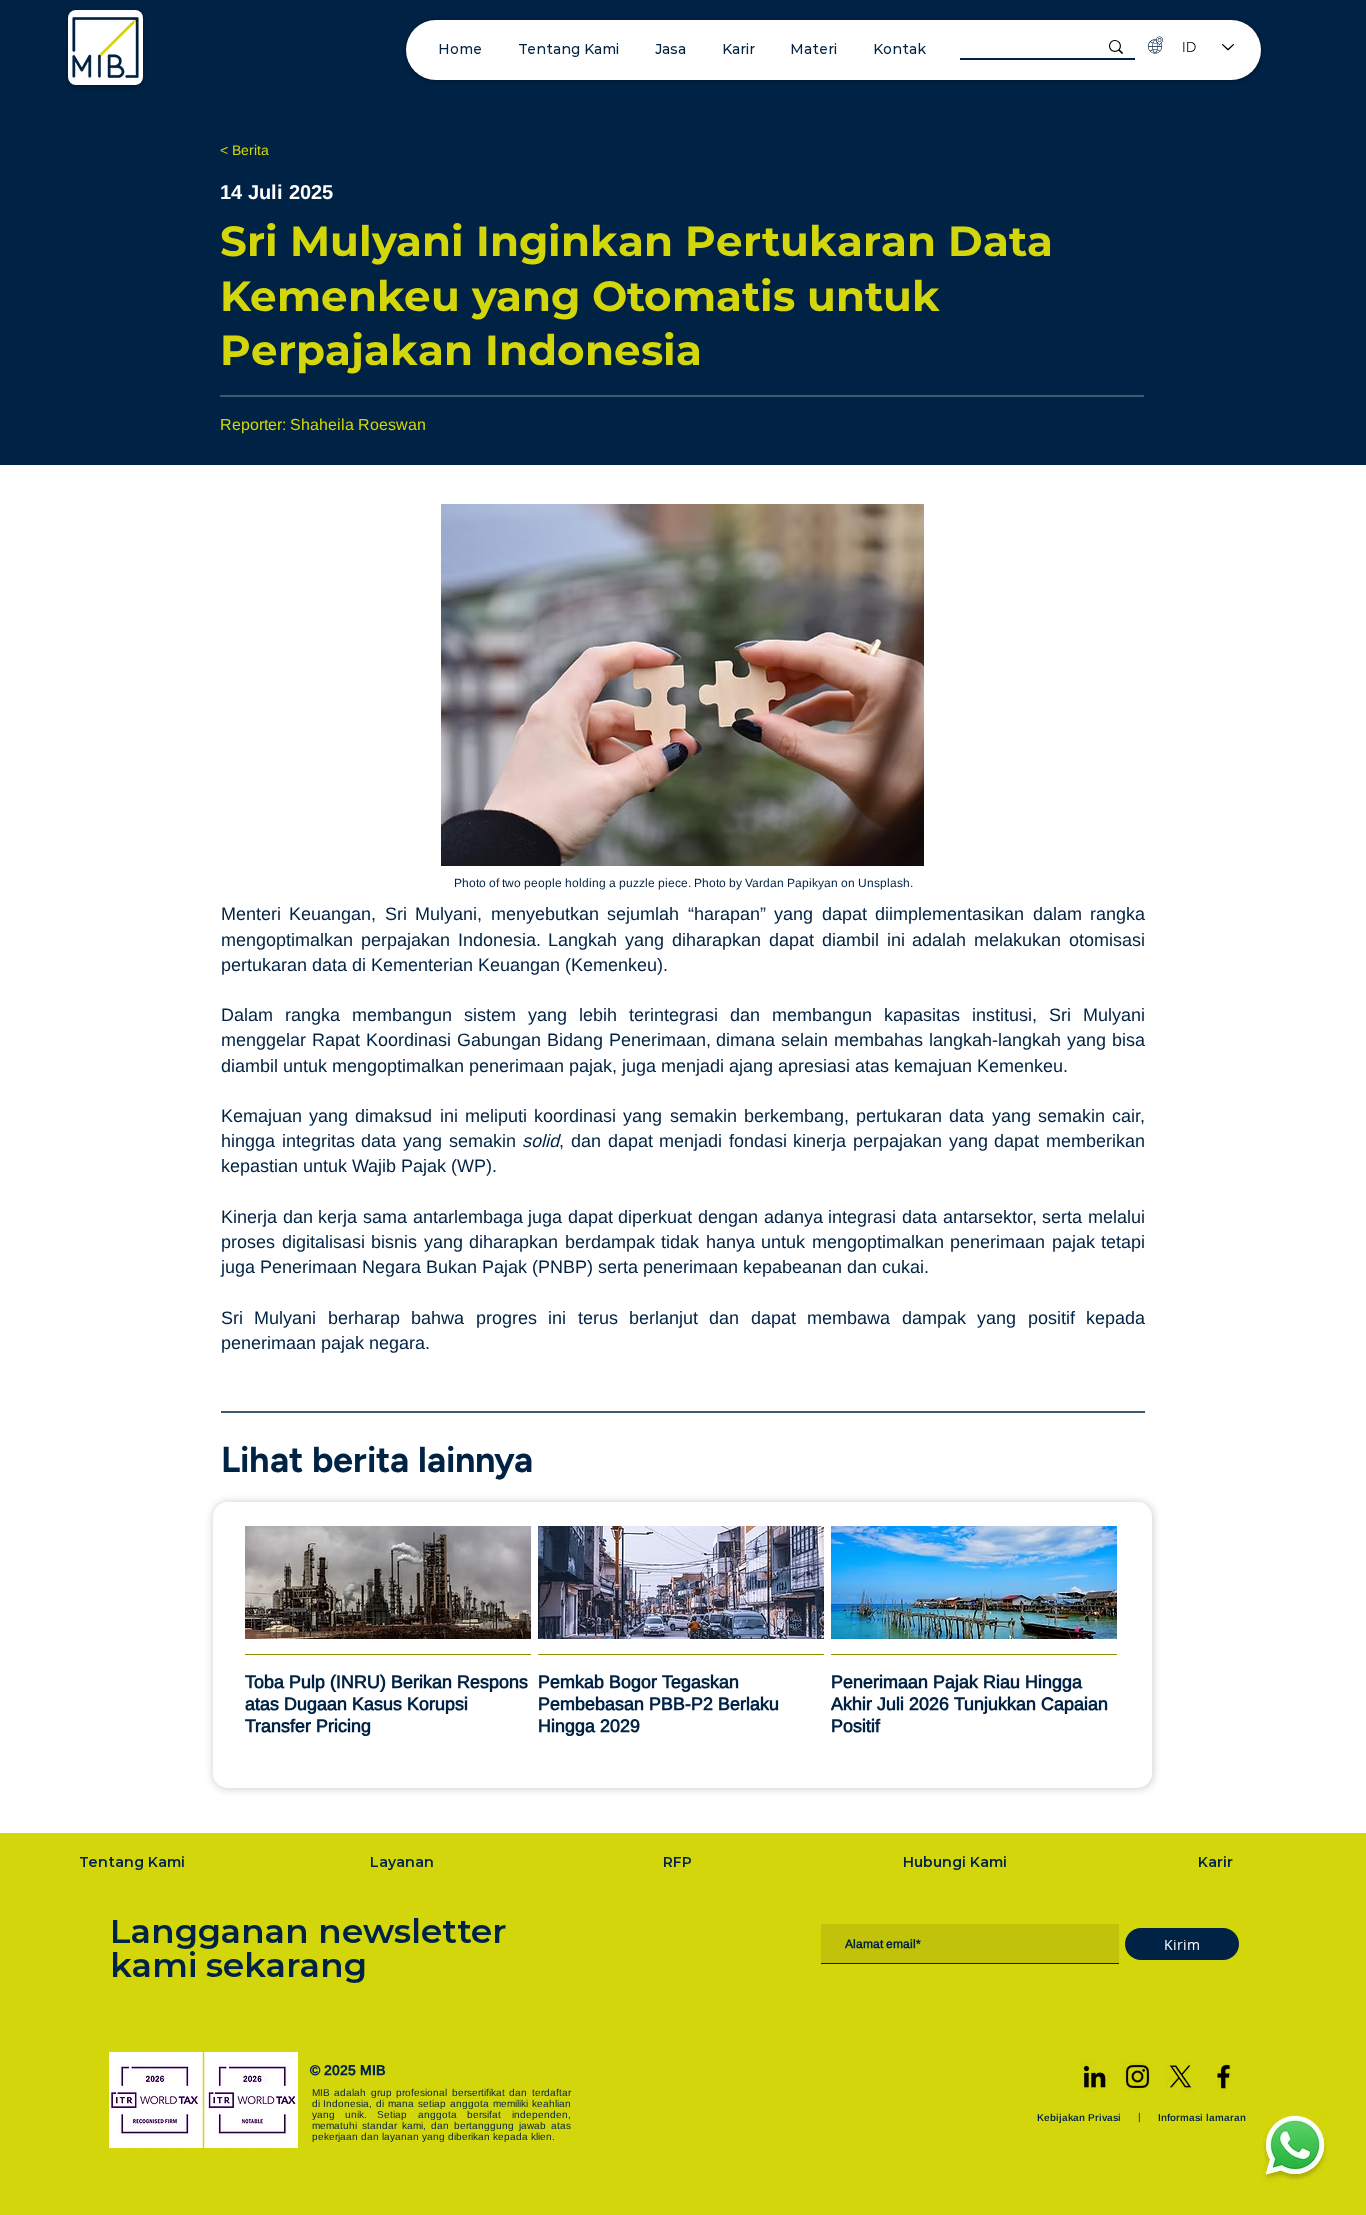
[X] (1180, 2076)
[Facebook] (1223, 2076)
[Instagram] (1137, 2076)
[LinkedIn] (1094, 2076)
